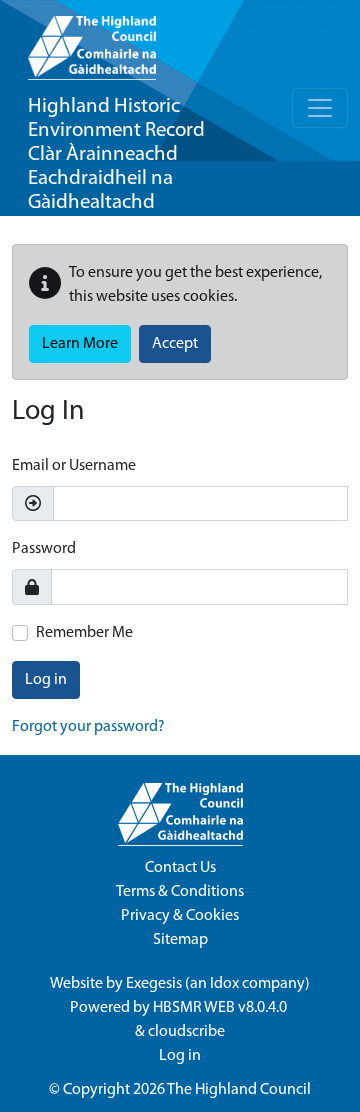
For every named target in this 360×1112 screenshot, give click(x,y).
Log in (46, 680)
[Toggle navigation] (320, 108)
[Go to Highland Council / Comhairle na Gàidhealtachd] (92, 40)
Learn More (80, 344)
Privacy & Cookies (180, 916)
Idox (224, 984)
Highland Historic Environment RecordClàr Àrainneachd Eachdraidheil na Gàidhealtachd (116, 154)
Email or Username (74, 466)
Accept (175, 344)
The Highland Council (239, 1090)
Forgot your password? (88, 727)
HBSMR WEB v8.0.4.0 (221, 1008)
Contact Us (180, 868)
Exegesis (154, 984)
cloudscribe (186, 1032)
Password (44, 549)
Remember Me (84, 633)
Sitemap (180, 940)
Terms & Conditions (180, 892)
